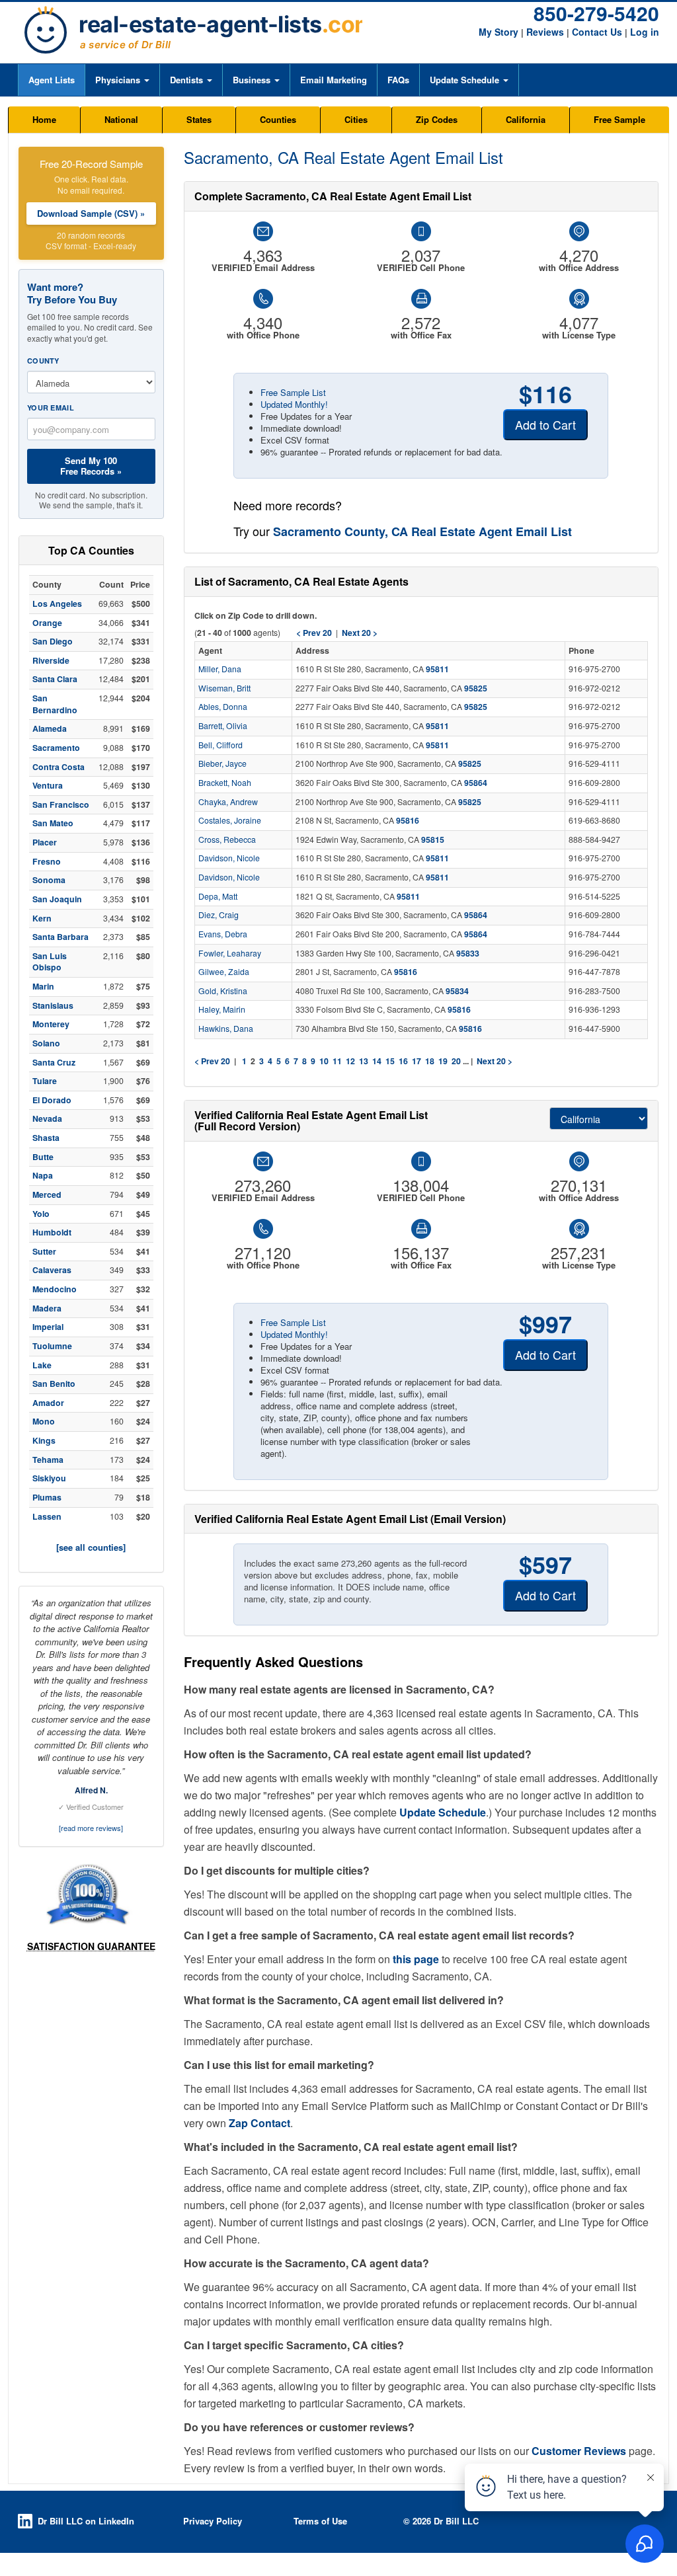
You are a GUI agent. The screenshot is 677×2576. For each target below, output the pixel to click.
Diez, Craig (219, 915)
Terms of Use (320, 2521)
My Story (498, 32)
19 (443, 1061)
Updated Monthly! (294, 404)
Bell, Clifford (220, 745)
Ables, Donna (223, 707)
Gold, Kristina (223, 991)
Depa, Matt (218, 896)
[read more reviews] (91, 1828)
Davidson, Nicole (229, 858)
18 (430, 1061)
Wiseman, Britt (224, 688)
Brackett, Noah (225, 783)
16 (403, 1061)
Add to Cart (545, 424)
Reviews (545, 32)
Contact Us (597, 32)
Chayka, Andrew (228, 802)
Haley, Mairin (222, 1009)
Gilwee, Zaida (224, 972)
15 (390, 1061)
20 (456, 1061)
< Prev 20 (212, 1061)
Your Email (51, 408)
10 (324, 1061)
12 (350, 1061)
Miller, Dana (220, 669)
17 (417, 1061)
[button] (122, 80)
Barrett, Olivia (223, 726)
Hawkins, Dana (226, 1029)
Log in (645, 32)
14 (377, 1061)
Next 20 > (495, 1061)
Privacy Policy (213, 2521)
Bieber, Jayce (222, 763)
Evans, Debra (223, 934)
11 (337, 1061)
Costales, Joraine (230, 820)
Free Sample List (293, 392)
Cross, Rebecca (227, 839)
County (43, 361)
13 (364, 1061)
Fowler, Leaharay (230, 953)
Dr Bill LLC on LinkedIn (86, 2521)
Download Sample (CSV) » (91, 213)
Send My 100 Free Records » (91, 466)
